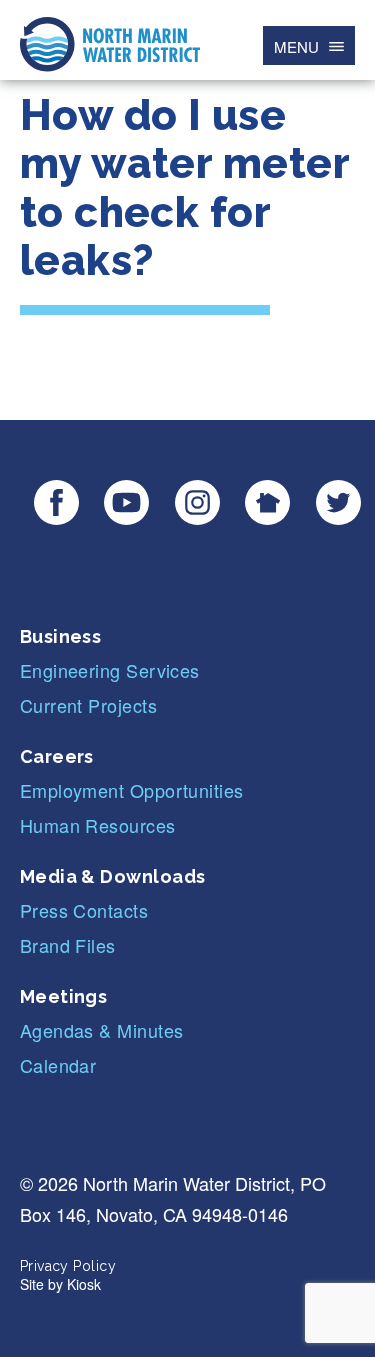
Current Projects (88, 705)
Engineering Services (110, 670)
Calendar (58, 1065)
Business (61, 636)
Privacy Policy (68, 1266)
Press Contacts (84, 910)
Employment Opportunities (132, 790)
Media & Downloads (113, 876)
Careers (57, 756)
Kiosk (84, 1284)
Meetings (64, 996)
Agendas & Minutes (102, 1030)
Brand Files (68, 945)
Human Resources (98, 825)
